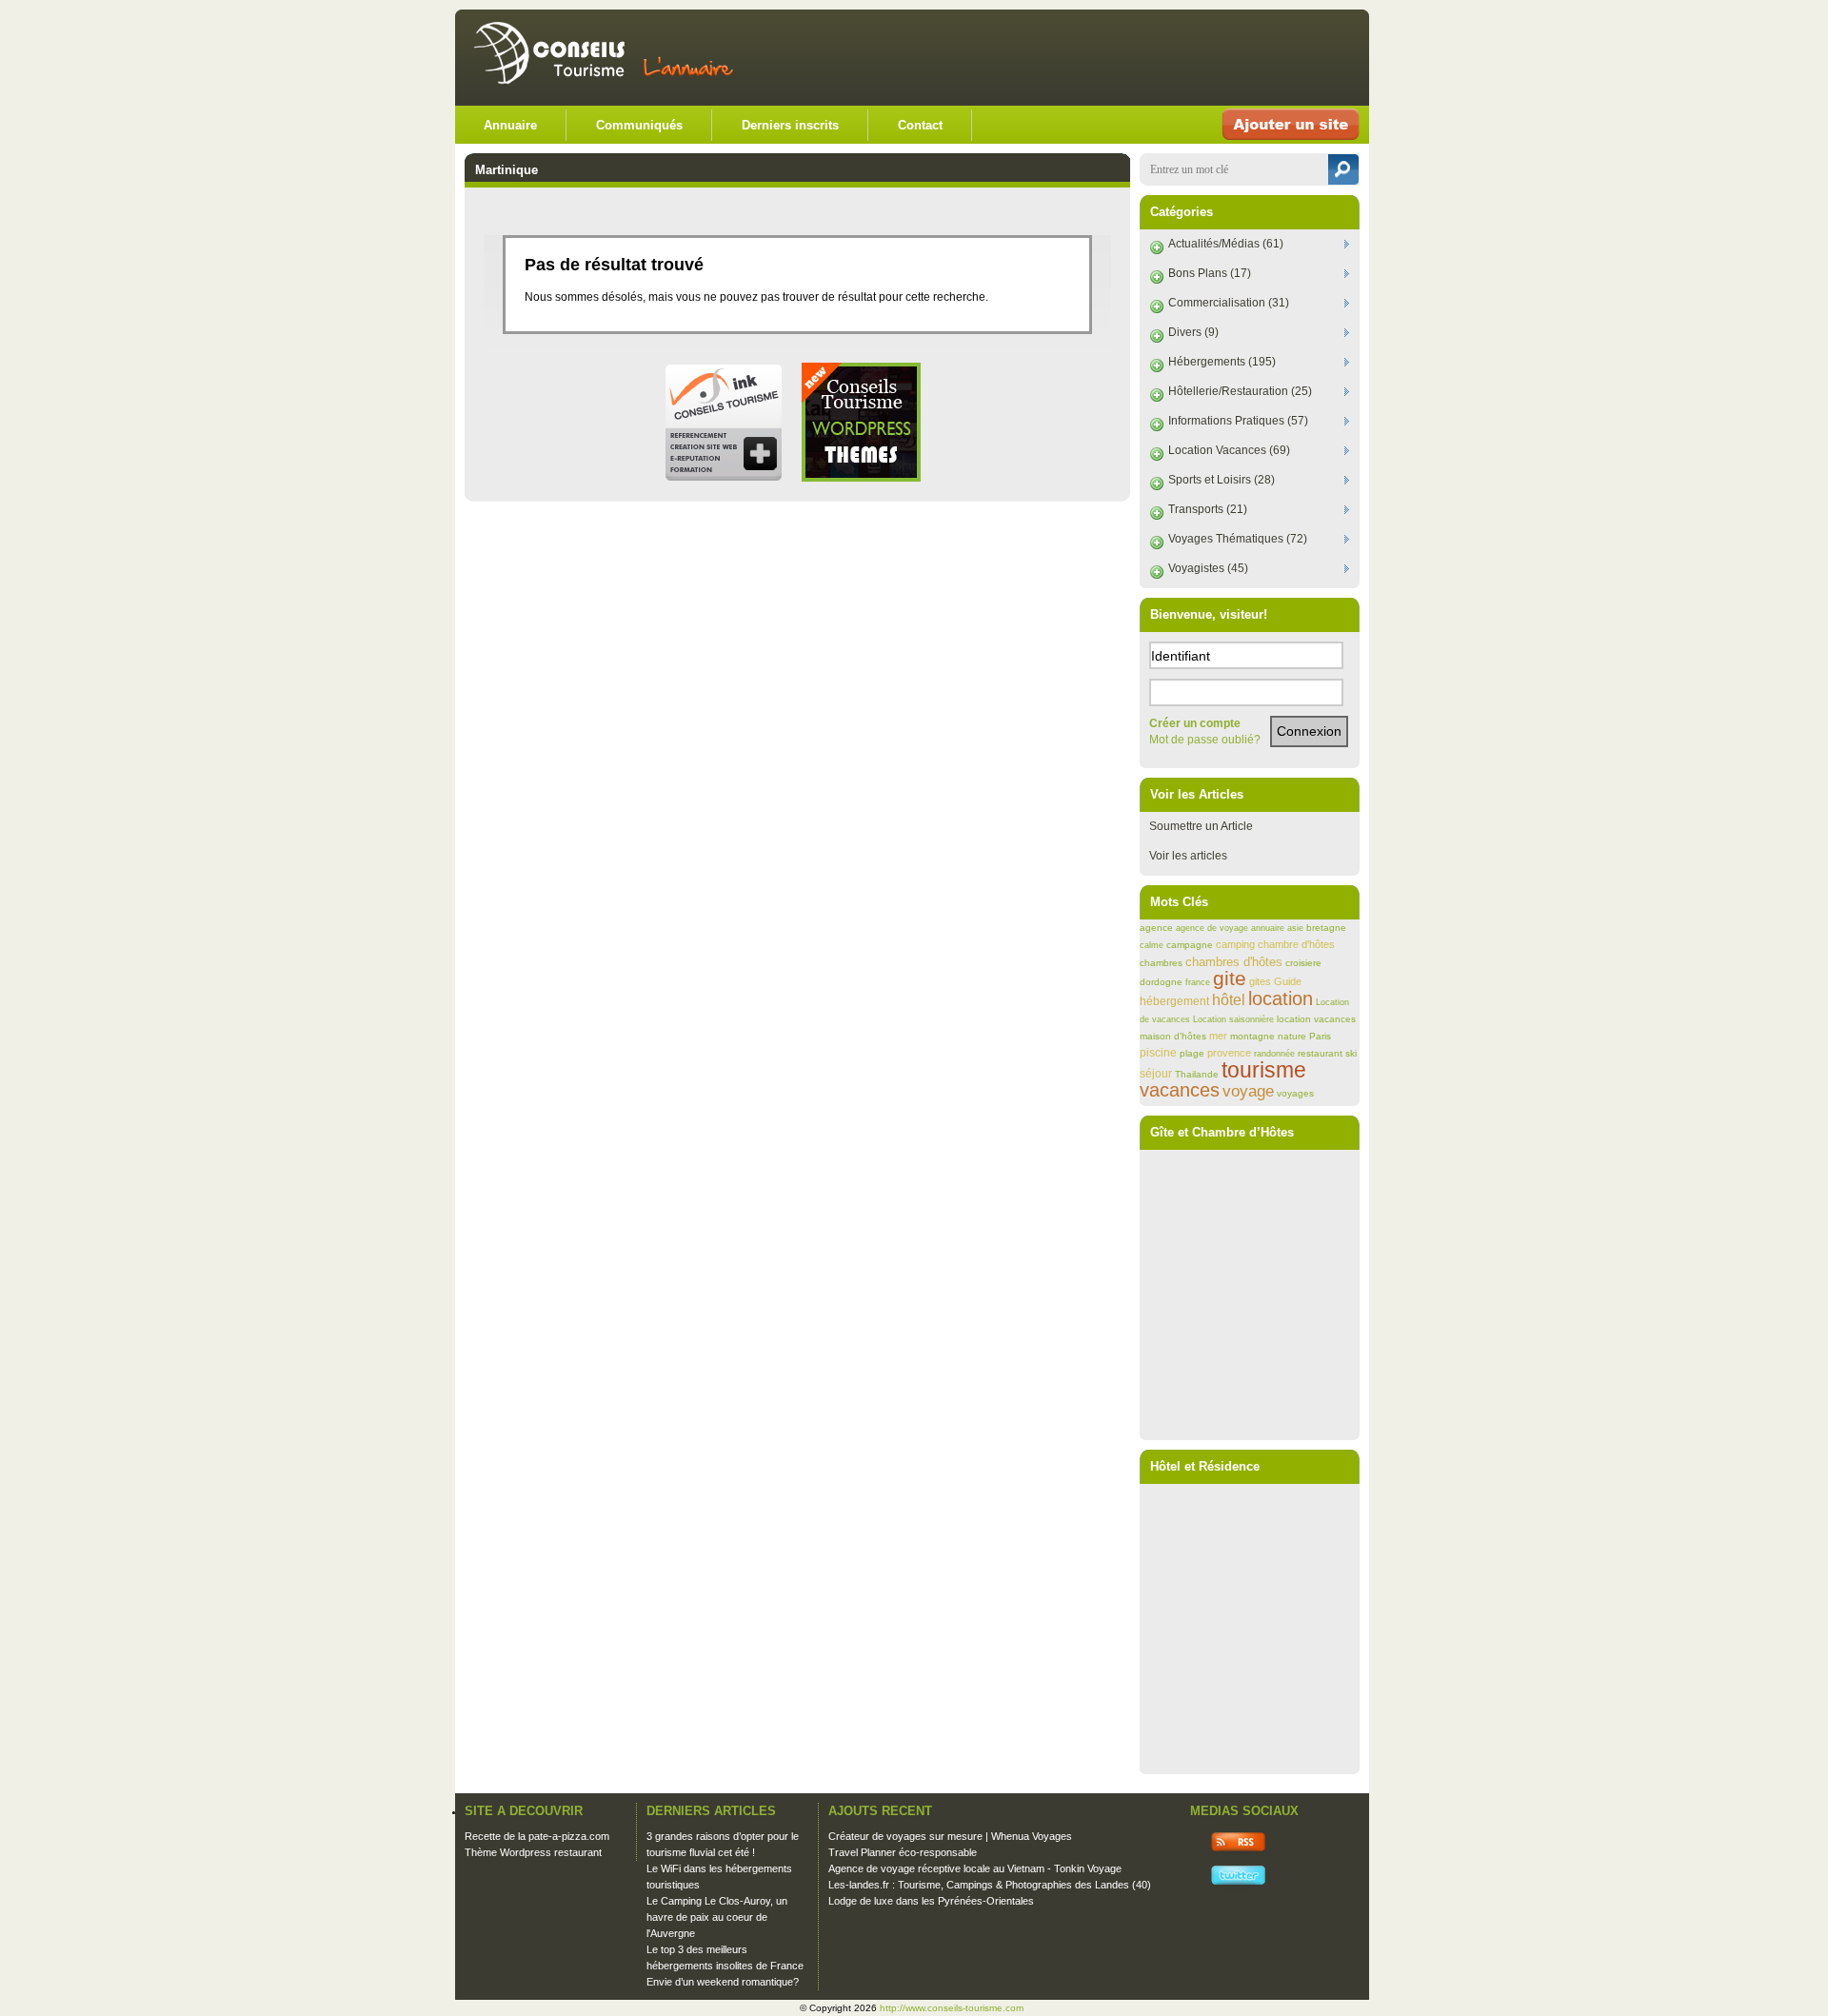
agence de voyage (1212, 928)
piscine (1158, 1052)
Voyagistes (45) (1208, 568)
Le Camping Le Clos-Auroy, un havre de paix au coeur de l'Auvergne (717, 1917)
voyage (1248, 1091)
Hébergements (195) (1222, 362)
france (1198, 982)
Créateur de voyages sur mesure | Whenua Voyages (950, 1836)
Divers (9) (1193, 332)
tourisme (1264, 1070)
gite (1230, 978)
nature (1292, 1036)
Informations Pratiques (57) (1238, 421)
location (1281, 998)
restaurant (1320, 1053)
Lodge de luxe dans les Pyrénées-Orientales (931, 1901)
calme (1152, 945)
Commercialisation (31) (1229, 303)
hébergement (1174, 1001)
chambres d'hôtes (1234, 962)
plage (1192, 1053)
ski (1351, 1053)
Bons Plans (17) (1210, 273)
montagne (1252, 1036)
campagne (1190, 945)
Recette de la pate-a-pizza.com (537, 1836)
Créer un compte (1195, 723)
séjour (1156, 1074)
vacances (1180, 1090)
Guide (1288, 981)
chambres (1161, 963)
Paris (1320, 1036)
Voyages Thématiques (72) (1238, 539)
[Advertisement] (1135, 57)
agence (1156, 928)
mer (1218, 1036)
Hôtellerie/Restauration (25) (1240, 391)
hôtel (1229, 1000)
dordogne (1161, 982)
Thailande (1197, 1074)
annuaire (1268, 928)
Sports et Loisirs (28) (1222, 480)
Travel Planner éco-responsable (903, 1852)
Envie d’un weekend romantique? (723, 1982)
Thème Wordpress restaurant (533, 1852)
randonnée (1274, 1054)
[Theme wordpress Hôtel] (861, 478)
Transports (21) (1208, 509)
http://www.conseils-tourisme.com (952, 2008)
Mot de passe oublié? (1205, 740)
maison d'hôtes (1173, 1036)
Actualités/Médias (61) (1226, 244)
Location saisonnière (1233, 1019)
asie (1295, 928)
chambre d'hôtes (1296, 944)
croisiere (1303, 963)
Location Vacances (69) (1229, 450)
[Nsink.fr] (723, 478)
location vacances (1316, 1019)
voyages (1295, 1093)
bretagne (1326, 928)
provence (1229, 1053)
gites (1260, 981)
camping (1235, 944)
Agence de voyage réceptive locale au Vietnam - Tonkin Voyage (975, 1868)
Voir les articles (1188, 856)
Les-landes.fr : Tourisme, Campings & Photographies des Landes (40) (990, 1885)
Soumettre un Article (1201, 826)
